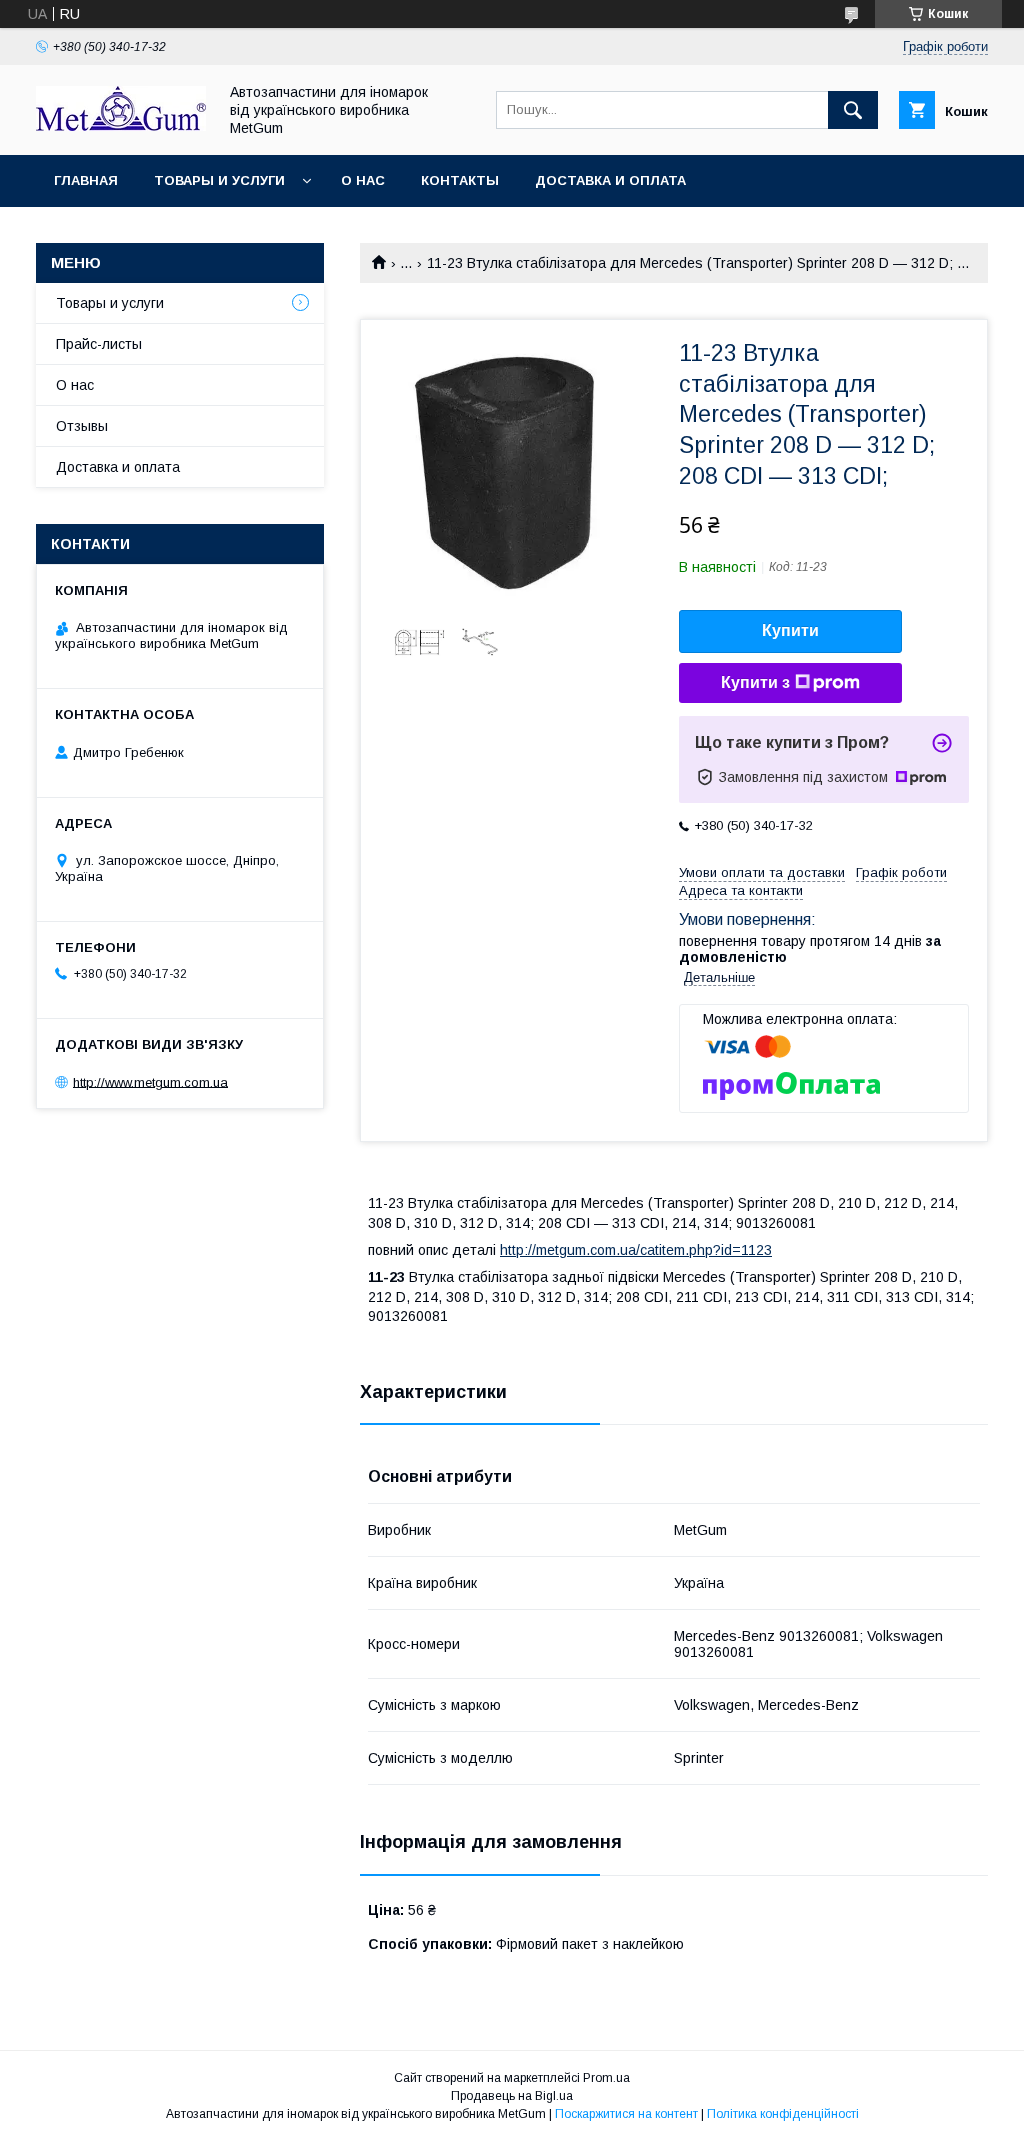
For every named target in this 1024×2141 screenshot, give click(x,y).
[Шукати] (853, 110)
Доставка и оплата (610, 180)
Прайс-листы (99, 344)
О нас (363, 180)
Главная (86, 180)
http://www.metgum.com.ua (150, 1081)
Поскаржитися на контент (626, 2114)
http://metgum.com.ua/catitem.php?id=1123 (636, 1250)
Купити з (755, 682)
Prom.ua (606, 2078)
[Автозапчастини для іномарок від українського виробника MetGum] (121, 126)
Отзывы (82, 426)
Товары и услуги (219, 180)
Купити (790, 630)
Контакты (460, 180)
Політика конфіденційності (783, 2114)
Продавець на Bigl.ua (512, 2096)
